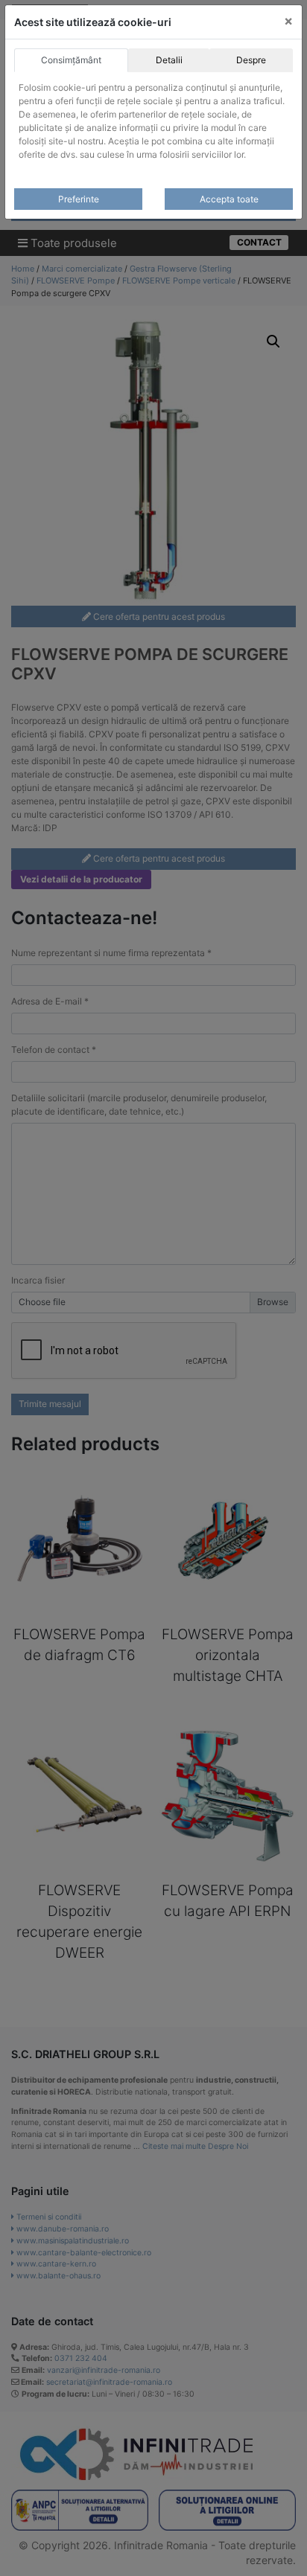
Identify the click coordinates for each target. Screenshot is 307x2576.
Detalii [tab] (169, 60)
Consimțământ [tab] (71, 60)
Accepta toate (229, 199)
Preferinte (79, 199)
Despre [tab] (251, 60)
